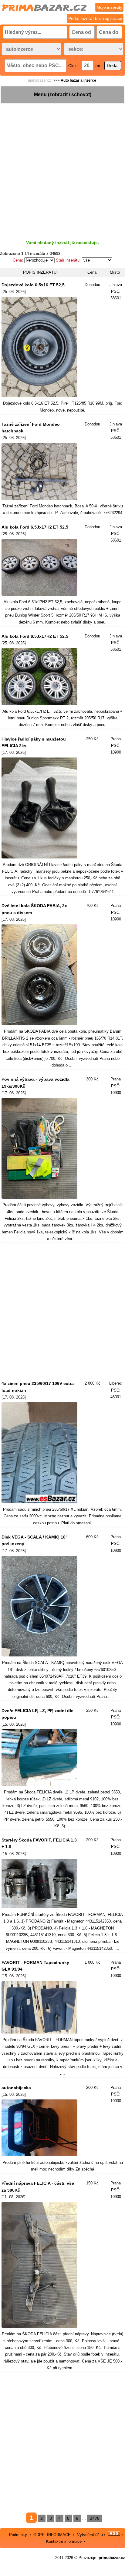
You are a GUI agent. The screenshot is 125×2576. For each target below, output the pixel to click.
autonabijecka (16, 2088)
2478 (95, 2518)
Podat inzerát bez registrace (95, 18)
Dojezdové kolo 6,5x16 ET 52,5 (33, 285)
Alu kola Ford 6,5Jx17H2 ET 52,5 (35, 527)
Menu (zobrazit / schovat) (63, 94)
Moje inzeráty (109, 7)
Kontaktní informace (64, 2541)
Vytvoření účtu (90, 2534)
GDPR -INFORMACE (53, 2534)
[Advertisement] (62, 167)
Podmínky (18, 2534)
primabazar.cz (39, 80)
